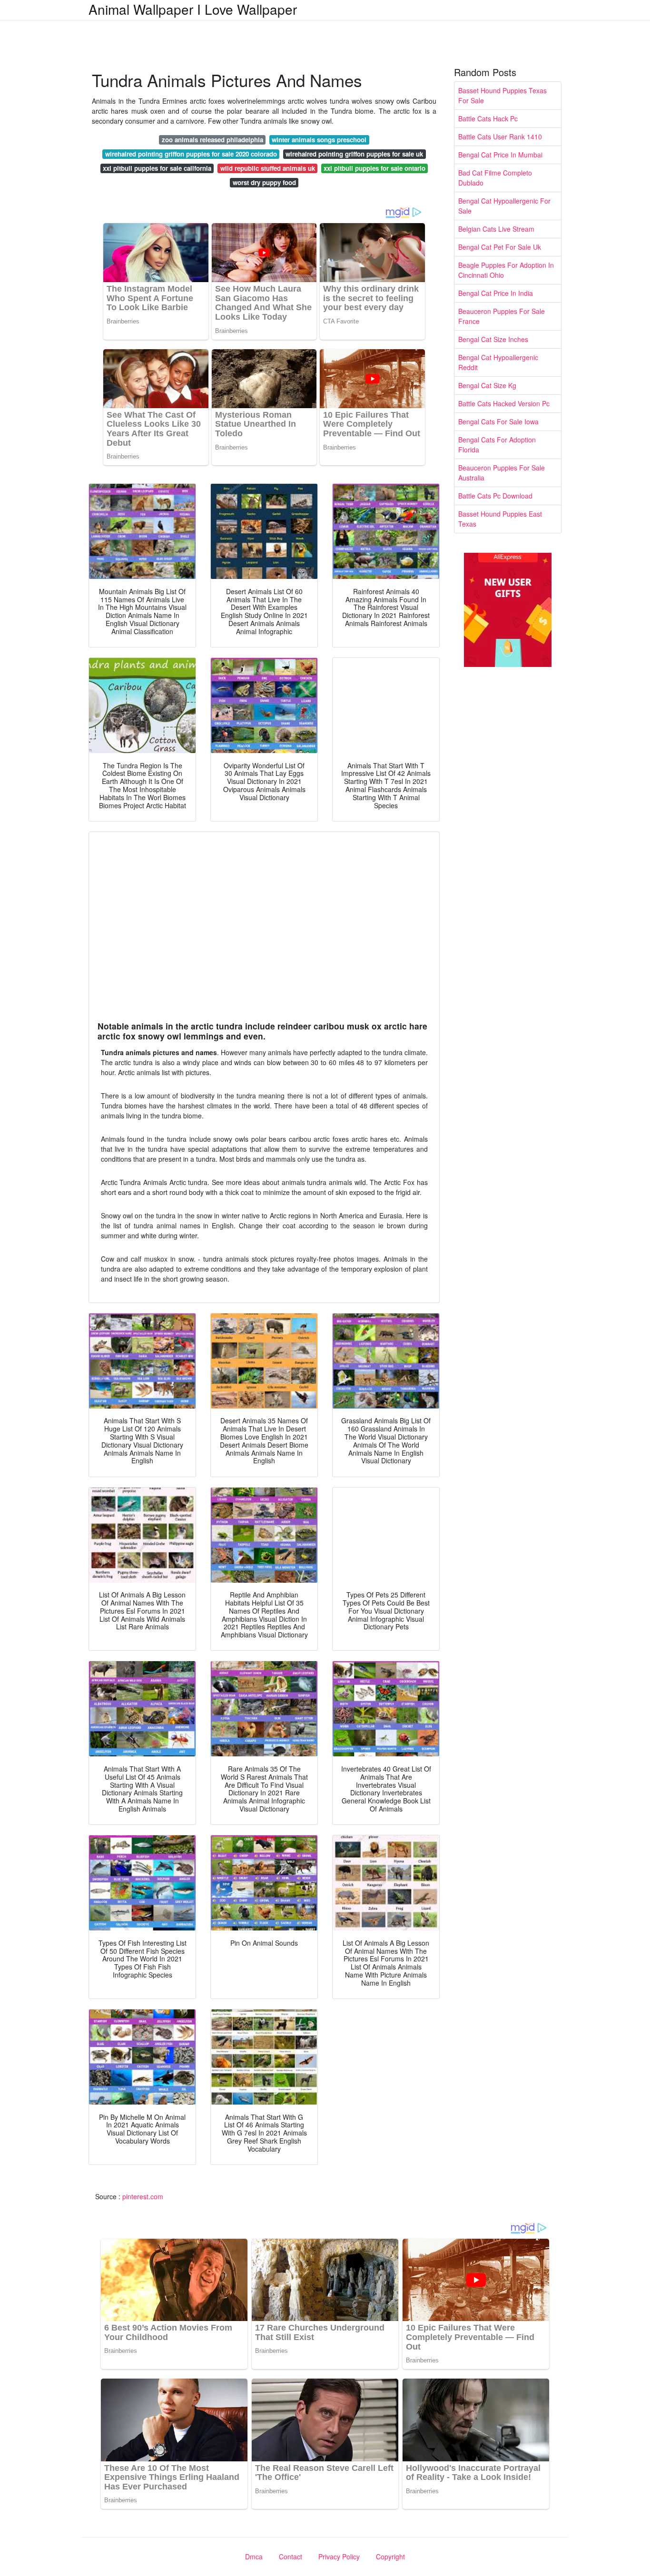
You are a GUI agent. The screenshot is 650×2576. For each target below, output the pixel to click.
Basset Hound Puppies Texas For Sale (502, 95)
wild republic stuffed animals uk (268, 168)
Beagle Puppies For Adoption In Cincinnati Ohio (506, 270)
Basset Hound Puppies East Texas (500, 519)
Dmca (254, 2556)
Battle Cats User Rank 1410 (500, 137)
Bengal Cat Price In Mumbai (500, 155)
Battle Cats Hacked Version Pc (504, 403)
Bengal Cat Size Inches (493, 339)
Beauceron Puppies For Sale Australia (502, 473)
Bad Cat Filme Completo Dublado (495, 178)
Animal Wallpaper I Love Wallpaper (193, 9)
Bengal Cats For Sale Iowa (498, 421)
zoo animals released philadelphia (212, 140)
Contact (291, 2556)
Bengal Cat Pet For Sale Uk (500, 247)
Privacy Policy (339, 2556)
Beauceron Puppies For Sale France (502, 316)
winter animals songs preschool (319, 140)
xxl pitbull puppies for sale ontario (374, 168)
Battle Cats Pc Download (495, 496)
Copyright (390, 2556)
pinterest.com (143, 2196)
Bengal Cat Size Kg (487, 385)
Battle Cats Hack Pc (488, 118)
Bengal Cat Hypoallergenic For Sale (504, 206)
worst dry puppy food (264, 182)
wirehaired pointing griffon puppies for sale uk (354, 154)
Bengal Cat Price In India (496, 293)
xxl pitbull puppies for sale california (157, 168)
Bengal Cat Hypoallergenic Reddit (498, 362)
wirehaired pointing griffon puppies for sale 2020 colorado (191, 154)
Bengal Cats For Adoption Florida (497, 445)
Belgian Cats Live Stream (496, 229)
